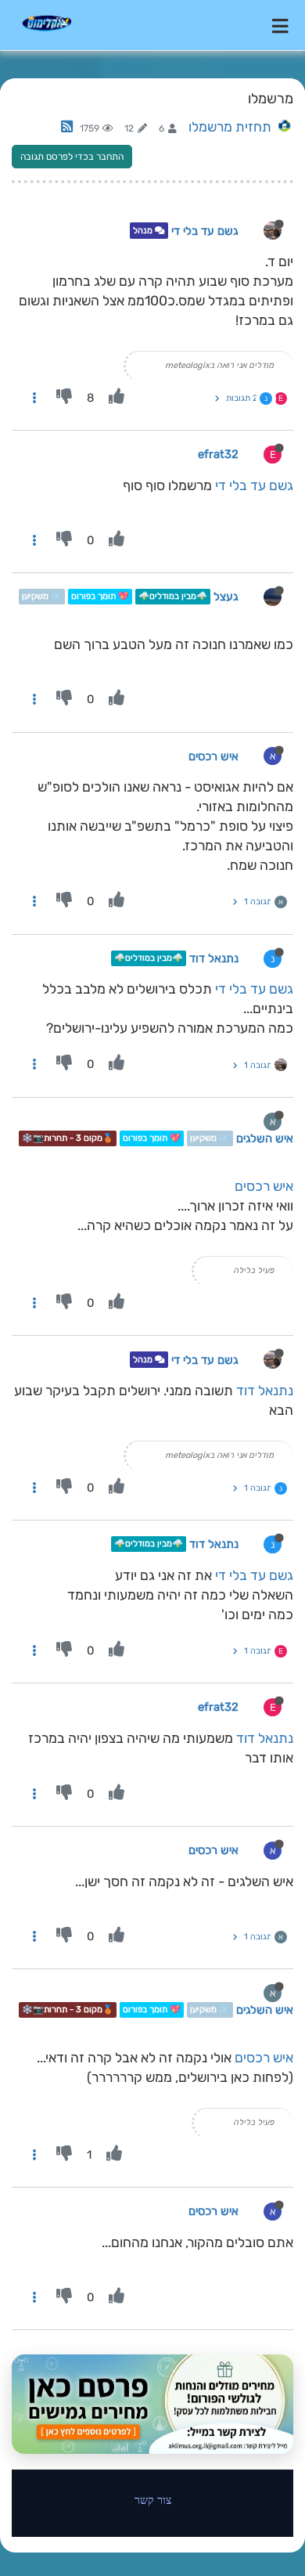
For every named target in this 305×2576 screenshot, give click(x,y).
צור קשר (153, 2500)
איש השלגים (265, 1138)
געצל (226, 597)
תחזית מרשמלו (230, 127)
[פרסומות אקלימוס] (152, 2404)
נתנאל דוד (214, 958)
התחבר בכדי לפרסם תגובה (72, 157)
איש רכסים (213, 756)
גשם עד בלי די (205, 231)
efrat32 (218, 454)
